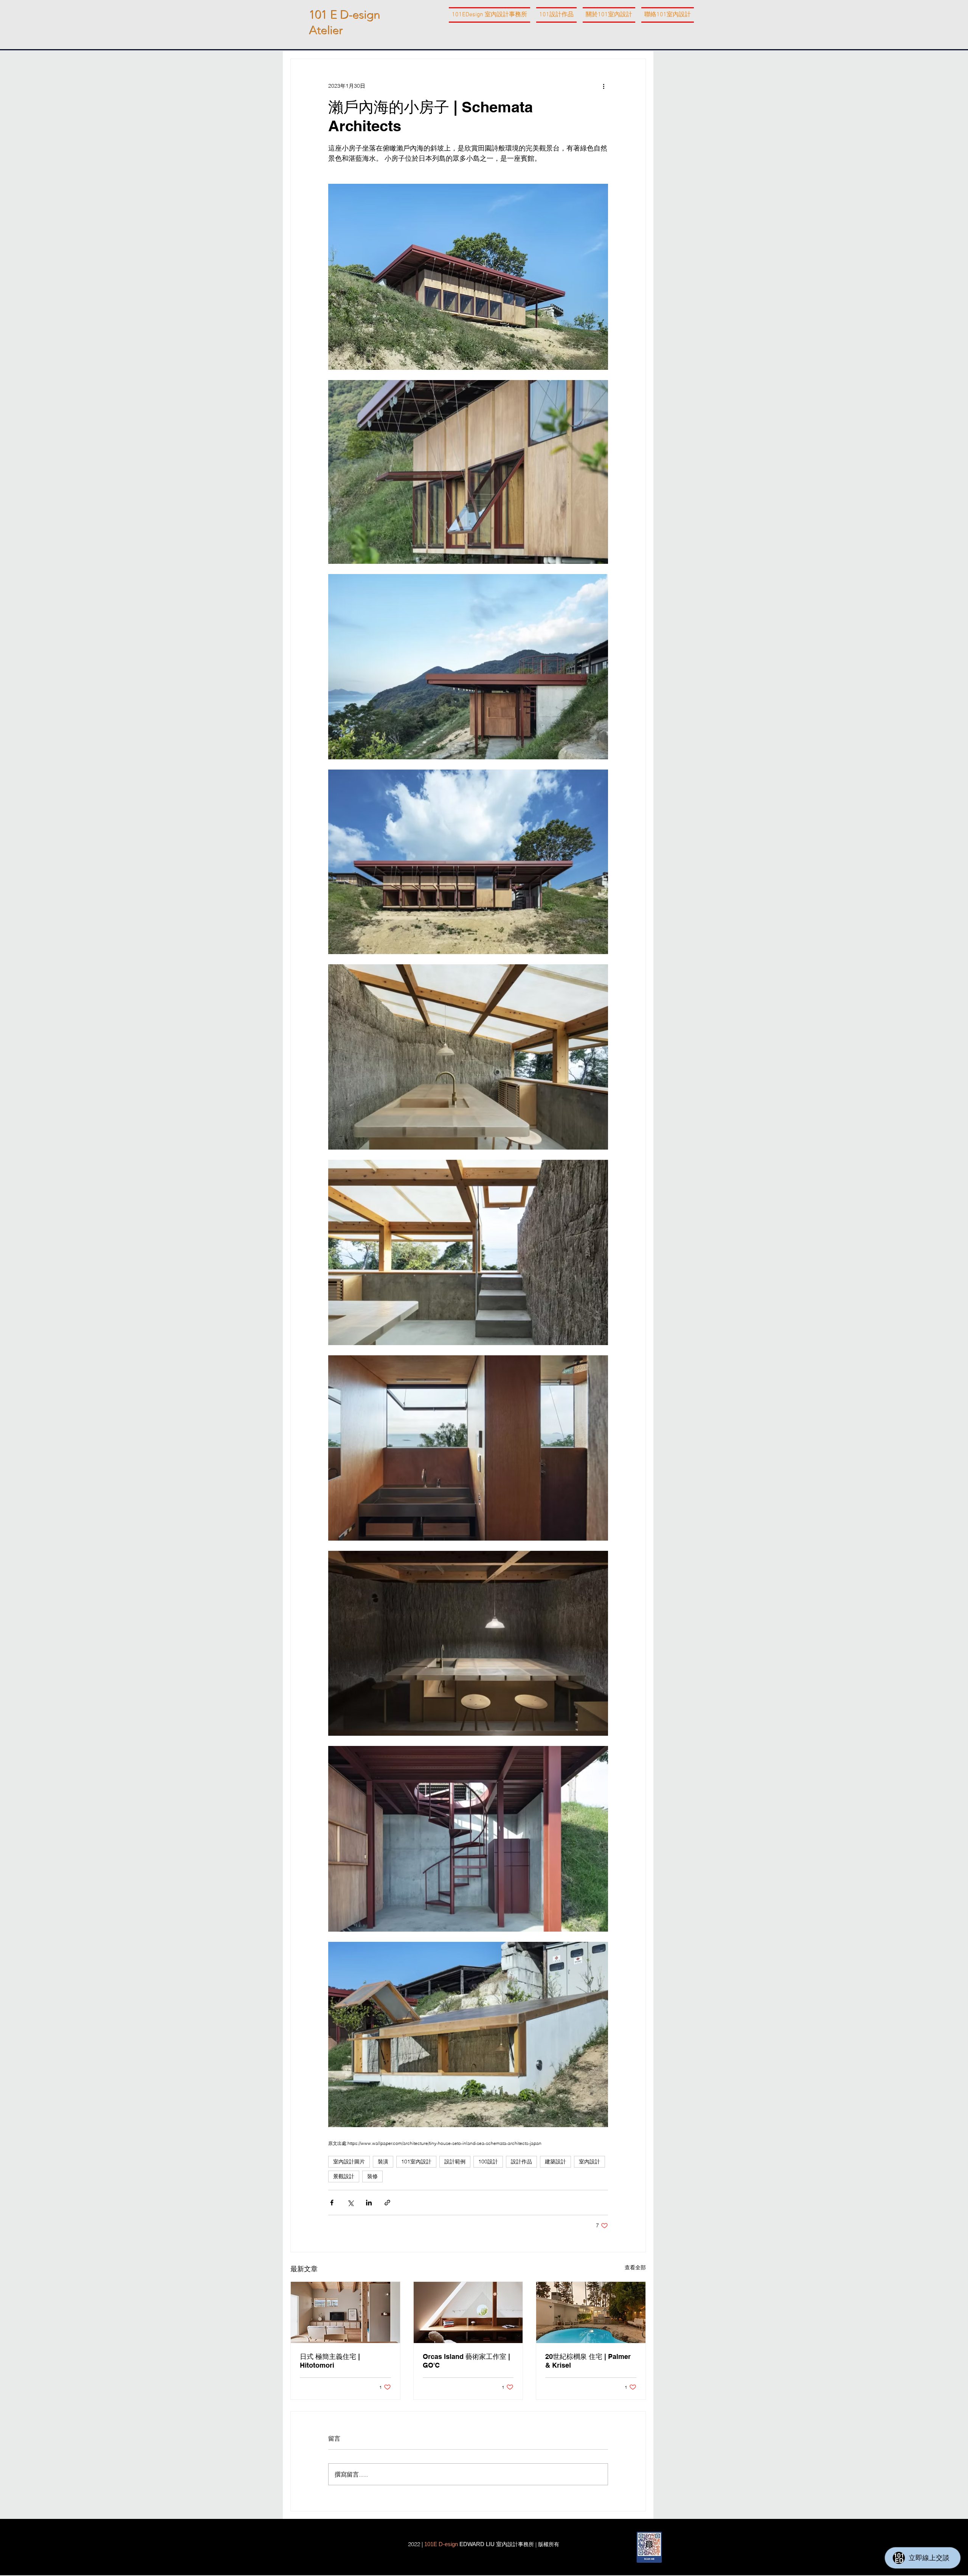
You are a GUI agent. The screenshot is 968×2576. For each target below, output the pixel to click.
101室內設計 (416, 2162)
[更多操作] (603, 86)
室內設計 (589, 2162)
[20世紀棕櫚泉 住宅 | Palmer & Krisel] (591, 2312)
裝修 (372, 2176)
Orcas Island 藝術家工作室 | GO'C (466, 2361)
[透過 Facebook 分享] (332, 2203)
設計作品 (521, 2162)
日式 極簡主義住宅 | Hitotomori (330, 2361)
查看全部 (635, 2267)
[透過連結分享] (387, 2203)
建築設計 (555, 2162)
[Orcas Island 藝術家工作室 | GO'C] (468, 2312)
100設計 (488, 2162)
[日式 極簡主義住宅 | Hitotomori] (345, 2312)
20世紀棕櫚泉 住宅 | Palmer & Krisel (588, 2361)
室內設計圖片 (349, 2162)
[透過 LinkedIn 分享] (369, 2203)
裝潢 (383, 2162)
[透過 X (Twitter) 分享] (350, 2203)
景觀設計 (344, 2176)
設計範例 (455, 2162)
